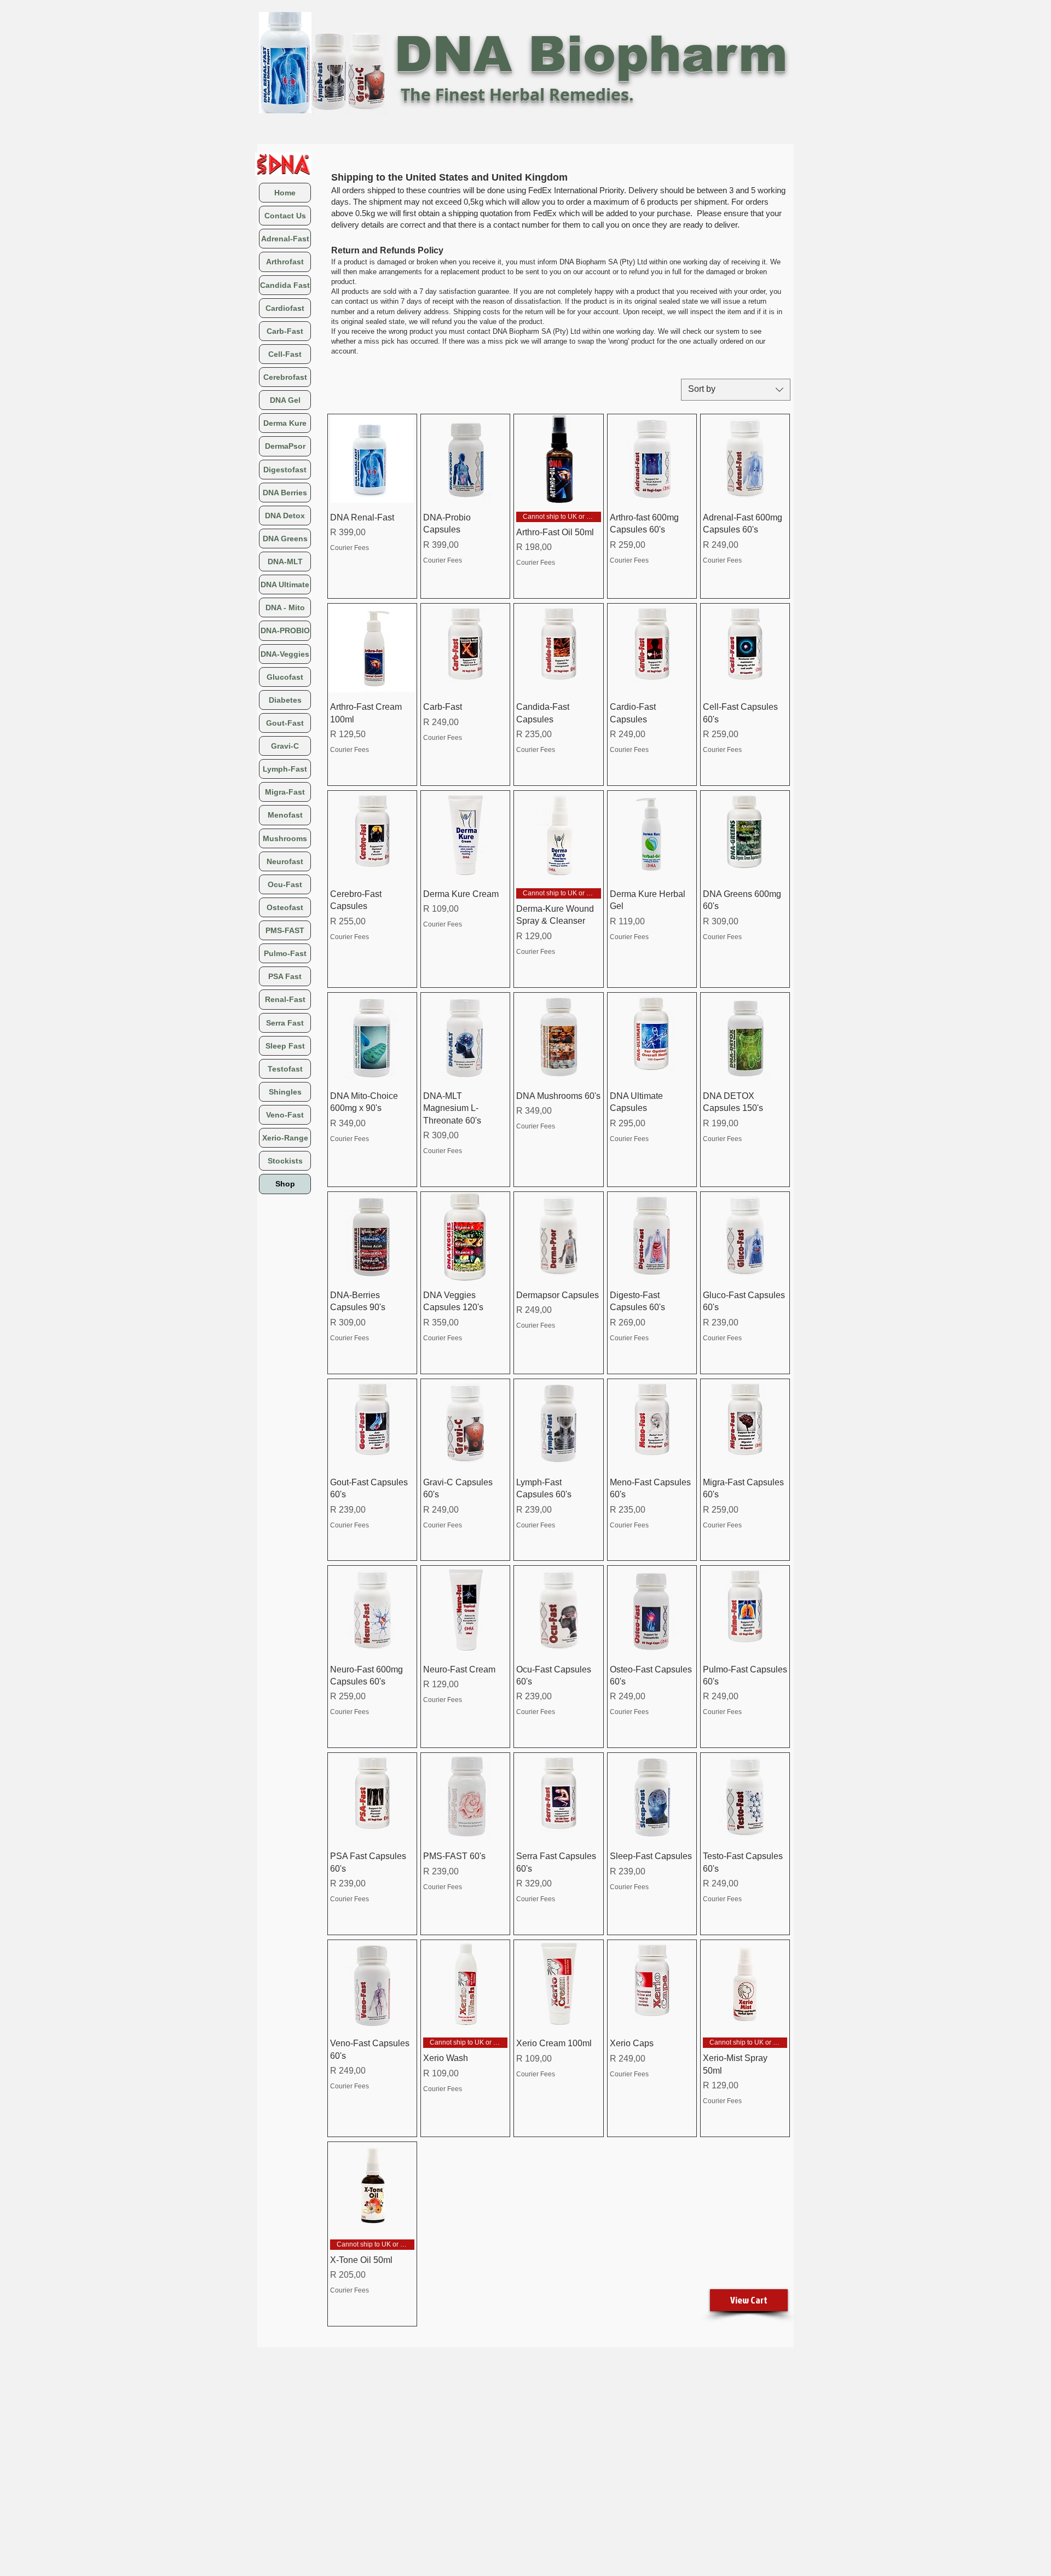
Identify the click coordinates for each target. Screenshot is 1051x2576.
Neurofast (285, 861)
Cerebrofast (285, 377)
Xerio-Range (285, 1138)
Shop (285, 1184)
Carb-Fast (285, 331)
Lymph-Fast (285, 769)
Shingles (285, 1092)
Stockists (285, 1161)
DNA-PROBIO (285, 630)
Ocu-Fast (285, 884)
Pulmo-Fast (285, 953)
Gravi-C (285, 746)
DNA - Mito (285, 607)
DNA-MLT (285, 561)
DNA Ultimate (285, 584)
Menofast (285, 815)
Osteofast (285, 907)
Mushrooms (285, 838)
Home (285, 193)
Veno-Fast (285, 1115)
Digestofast (285, 470)
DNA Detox (285, 516)
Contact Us (285, 216)
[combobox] (736, 390)
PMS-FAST (285, 930)
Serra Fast (285, 1023)
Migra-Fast (285, 792)
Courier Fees (350, 548)
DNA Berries (285, 493)
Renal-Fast (285, 999)
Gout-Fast (285, 723)
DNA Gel (285, 400)
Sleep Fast (285, 1046)
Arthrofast (285, 262)
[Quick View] (372, 459)
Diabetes (285, 700)
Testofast (285, 1069)
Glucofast (285, 677)
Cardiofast (285, 308)
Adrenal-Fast (285, 239)
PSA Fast (285, 976)
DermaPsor (285, 446)
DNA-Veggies (285, 654)
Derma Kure (285, 423)
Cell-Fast (285, 354)
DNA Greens (285, 539)
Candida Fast (285, 285)
